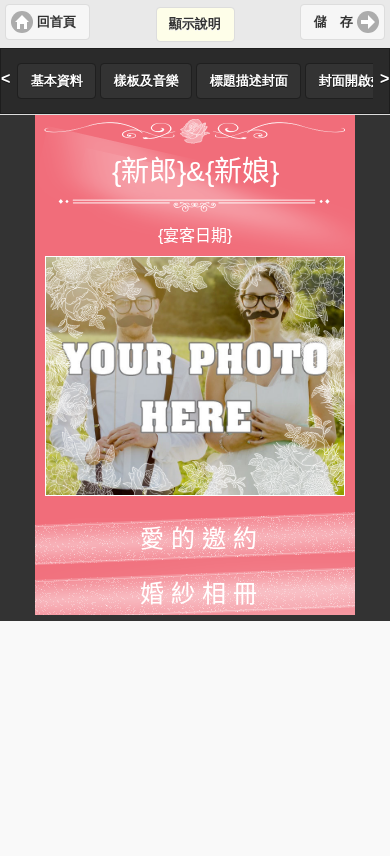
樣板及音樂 (146, 81)
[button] (47, 22)
